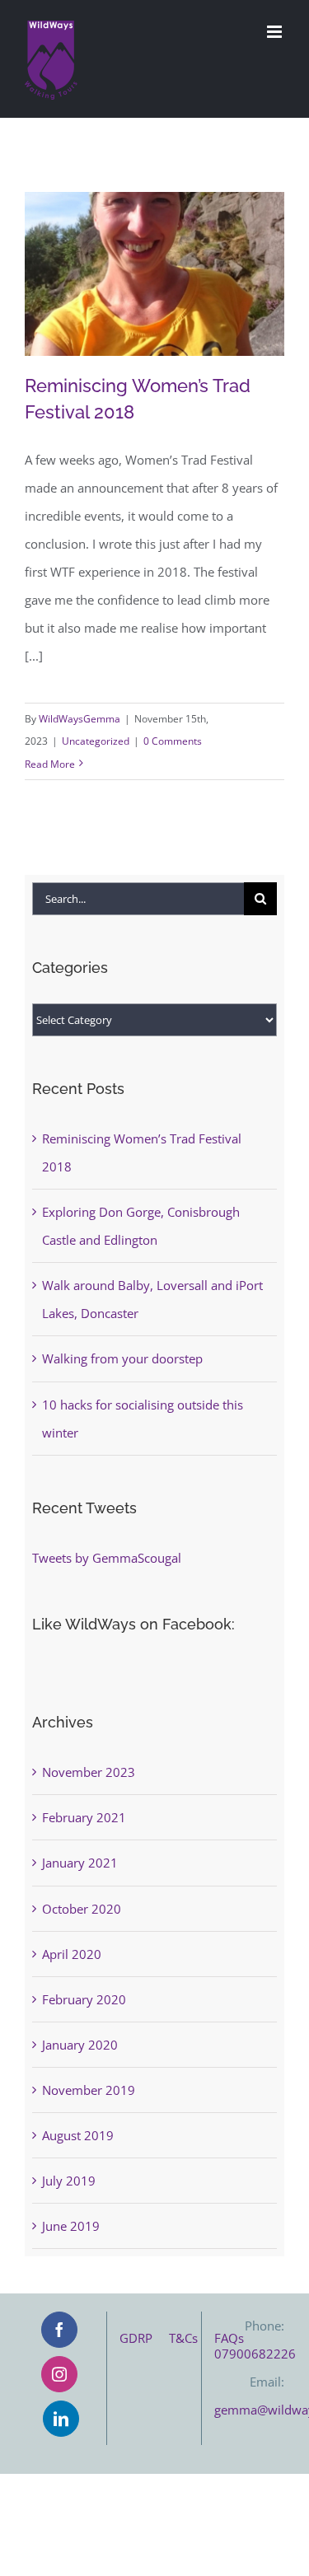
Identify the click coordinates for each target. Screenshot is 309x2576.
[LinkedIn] (61, 2419)
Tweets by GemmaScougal (107, 1558)
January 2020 (80, 2045)
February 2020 (84, 1999)
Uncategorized (96, 741)
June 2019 (71, 2226)
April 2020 (72, 1954)
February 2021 (84, 1817)
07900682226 (255, 2354)
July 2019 (69, 2181)
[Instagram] (59, 2374)
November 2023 (89, 1772)
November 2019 (89, 2090)
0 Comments (173, 741)
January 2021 (80, 1863)
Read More (50, 764)
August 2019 (78, 2135)
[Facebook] (59, 2330)
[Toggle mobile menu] (276, 32)
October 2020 (82, 1909)
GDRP (144, 2338)
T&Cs (192, 2338)
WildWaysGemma (80, 719)
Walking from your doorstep (122, 1358)
